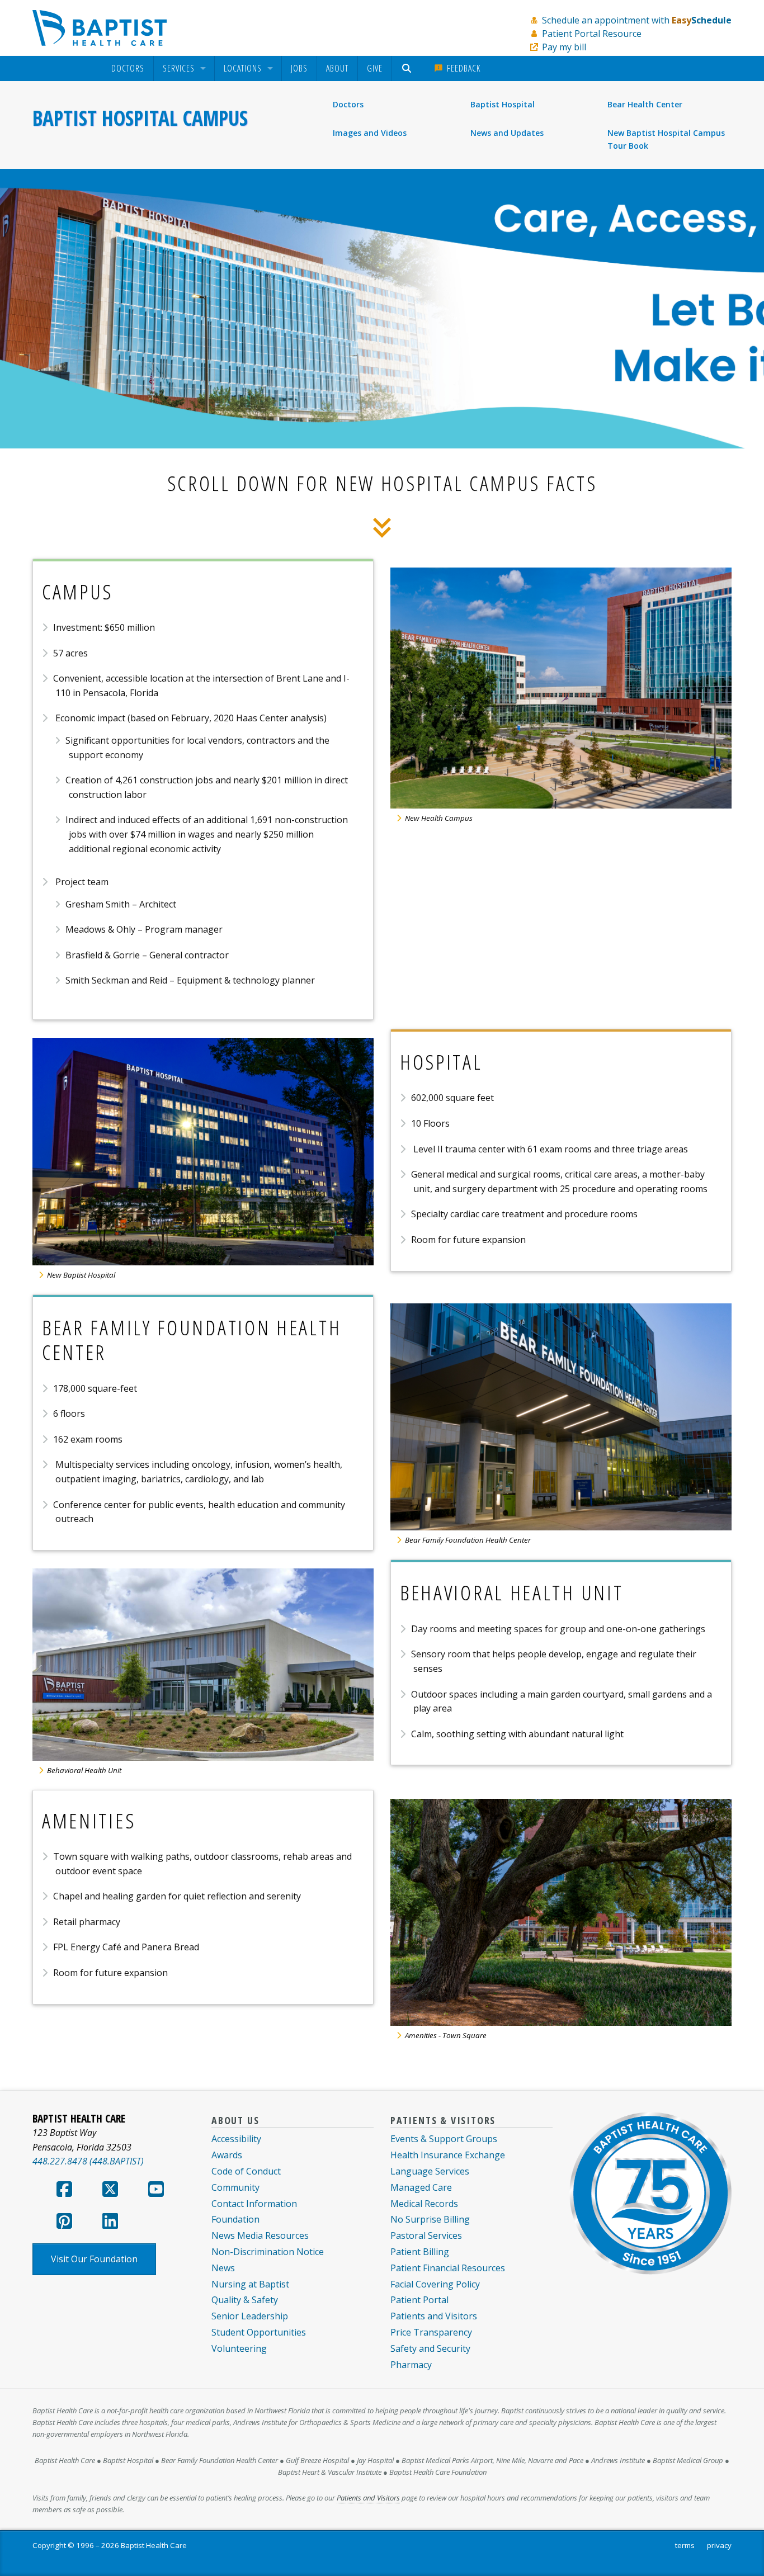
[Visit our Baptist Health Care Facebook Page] (64, 2192)
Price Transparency (431, 2332)
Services (179, 69)
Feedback (462, 68)
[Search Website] (408, 68)
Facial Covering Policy (435, 2284)
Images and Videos (370, 133)
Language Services (430, 2171)
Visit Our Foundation (94, 2259)
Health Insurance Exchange (448, 2155)
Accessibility (236, 2139)
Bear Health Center (645, 104)
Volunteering (239, 2348)
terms (685, 2545)
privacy (719, 2545)
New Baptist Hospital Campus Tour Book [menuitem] (666, 139)
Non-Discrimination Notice (268, 2252)
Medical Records (424, 2204)
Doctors (128, 69)
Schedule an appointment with (637, 20)
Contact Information (254, 2204)
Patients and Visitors (434, 2316)
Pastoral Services (426, 2235)
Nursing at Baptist (250, 2284)
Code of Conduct (246, 2171)
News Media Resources (260, 2235)
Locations (243, 69)
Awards (227, 2155)
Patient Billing (420, 2252)
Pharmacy (411, 2365)
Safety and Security (430, 2348)
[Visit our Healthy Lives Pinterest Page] (64, 2224)
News (223, 2268)
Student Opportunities (259, 2332)
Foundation (235, 2219)
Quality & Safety (245, 2300)
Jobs (299, 68)
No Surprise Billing (430, 2219)
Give (375, 68)
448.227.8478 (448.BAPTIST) (88, 2161)
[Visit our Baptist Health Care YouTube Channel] (156, 2192)
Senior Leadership (250, 2316)
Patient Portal (419, 2300)
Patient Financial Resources (448, 2268)
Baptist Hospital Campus (140, 118)
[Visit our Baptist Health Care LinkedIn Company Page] (110, 2224)
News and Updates (507, 133)
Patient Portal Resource (592, 34)
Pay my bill (564, 47)
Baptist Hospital (503, 104)
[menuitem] (128, 68)
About (337, 68)
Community (235, 2187)
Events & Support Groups (444, 2139)
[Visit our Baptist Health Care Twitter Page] (110, 2192)
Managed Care (421, 2187)
